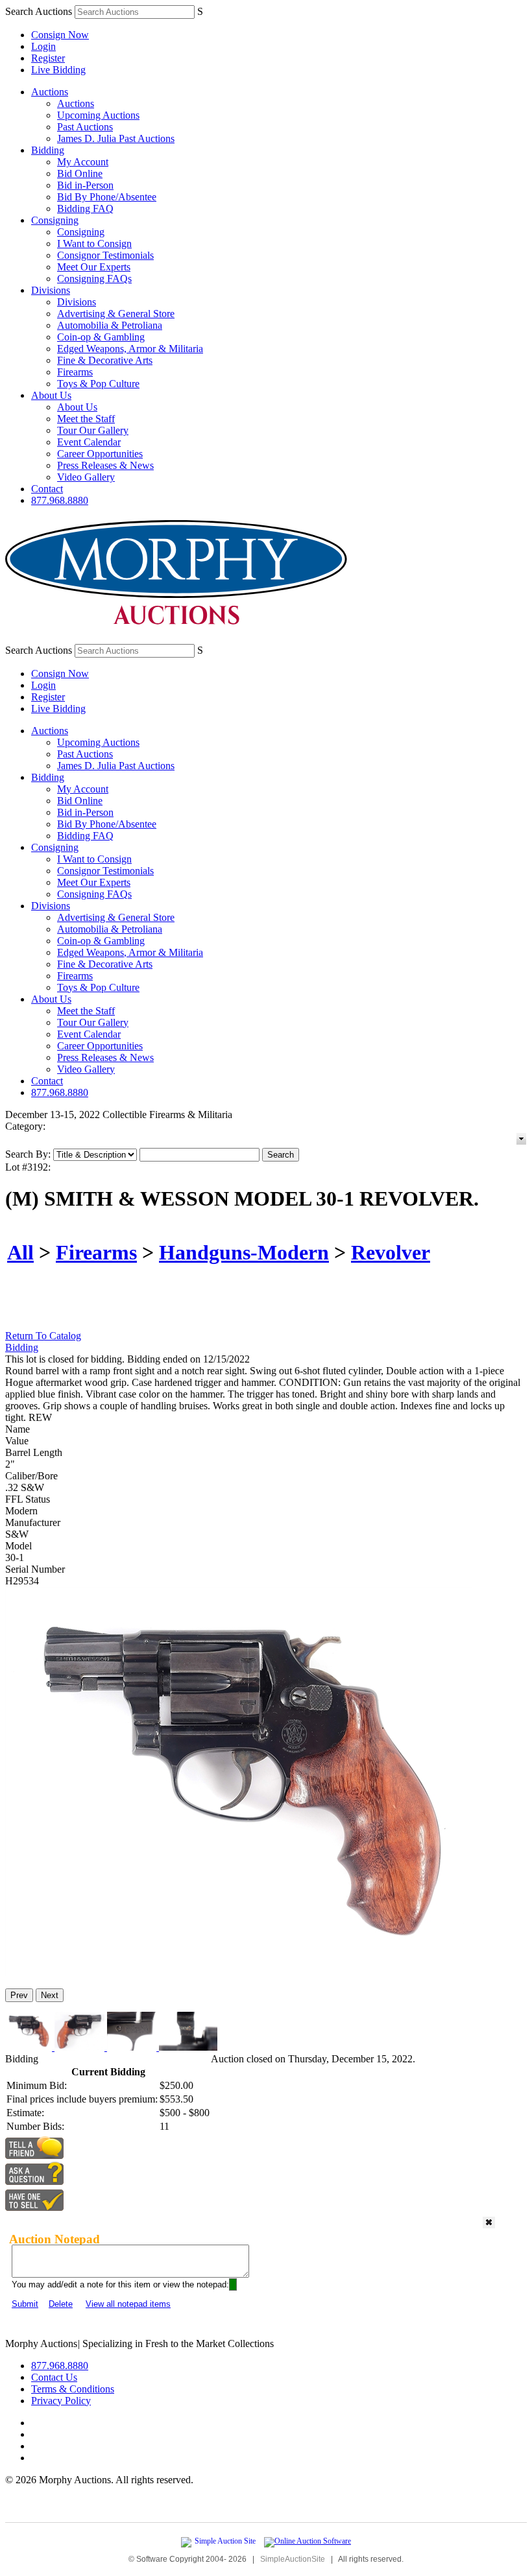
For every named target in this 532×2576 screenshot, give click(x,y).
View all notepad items (128, 2304)
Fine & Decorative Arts (105, 360)
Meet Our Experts (94, 267)
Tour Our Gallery (93, 430)
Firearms (75, 372)
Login (43, 46)
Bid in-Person (85, 185)
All (20, 1252)
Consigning (55, 220)
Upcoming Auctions (98, 115)
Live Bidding (58, 70)
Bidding (48, 150)
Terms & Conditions (73, 2389)
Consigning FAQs (94, 279)
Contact (47, 489)
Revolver (391, 1252)
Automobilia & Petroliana (110, 325)
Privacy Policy (61, 2401)
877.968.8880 (60, 500)
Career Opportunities (100, 454)
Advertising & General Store (116, 314)
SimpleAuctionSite (293, 2559)
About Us (51, 395)
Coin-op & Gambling (101, 337)
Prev (19, 1995)
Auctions (50, 92)
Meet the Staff (86, 419)
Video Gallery (86, 477)
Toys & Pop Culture (98, 384)
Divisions (51, 290)
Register (48, 58)
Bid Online (80, 173)
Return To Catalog (43, 1336)
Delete (61, 2304)
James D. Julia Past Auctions (116, 138)
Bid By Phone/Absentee (107, 197)
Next (50, 1995)
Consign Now (60, 35)
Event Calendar (89, 442)
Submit (25, 2304)
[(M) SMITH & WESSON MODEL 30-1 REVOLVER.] (238, 1973)
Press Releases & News (105, 465)
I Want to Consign (94, 244)
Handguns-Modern (244, 1252)
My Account (83, 162)
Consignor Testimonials (105, 255)
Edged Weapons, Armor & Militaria (130, 349)
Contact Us (54, 2377)
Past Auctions (85, 127)
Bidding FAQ (85, 209)
